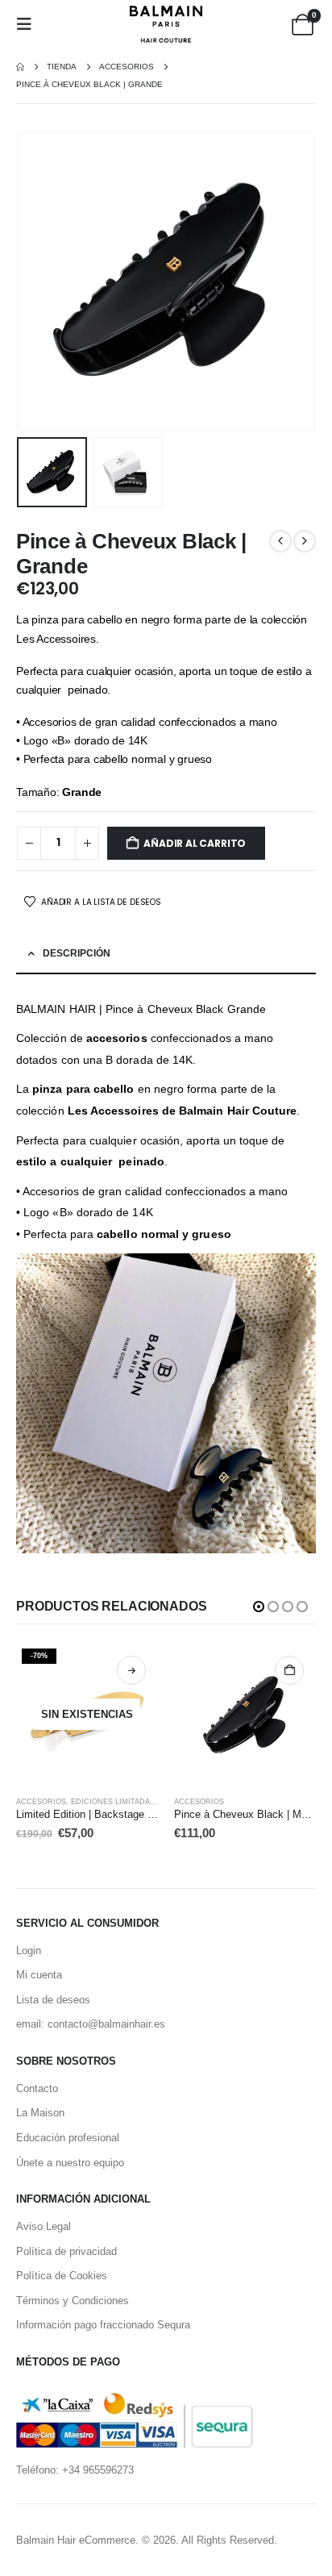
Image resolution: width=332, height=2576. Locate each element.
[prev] (280, 541)
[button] (29, 24)
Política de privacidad (66, 2251)
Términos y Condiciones (73, 2301)
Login (29, 1951)
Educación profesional (68, 2138)
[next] (305, 541)
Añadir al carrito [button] (289, 1670)
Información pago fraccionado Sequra (103, 2325)
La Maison (40, 2113)
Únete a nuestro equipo (70, 2163)
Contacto (37, 2088)
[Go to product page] (245, 1715)
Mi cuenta (39, 1975)
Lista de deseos (53, 2000)
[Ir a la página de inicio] (20, 67)
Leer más (131, 1670)
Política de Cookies (62, 2276)
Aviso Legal (44, 2226)
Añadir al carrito (195, 843)
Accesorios (41, 1802)
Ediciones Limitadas (113, 1802)
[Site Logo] (166, 24)
